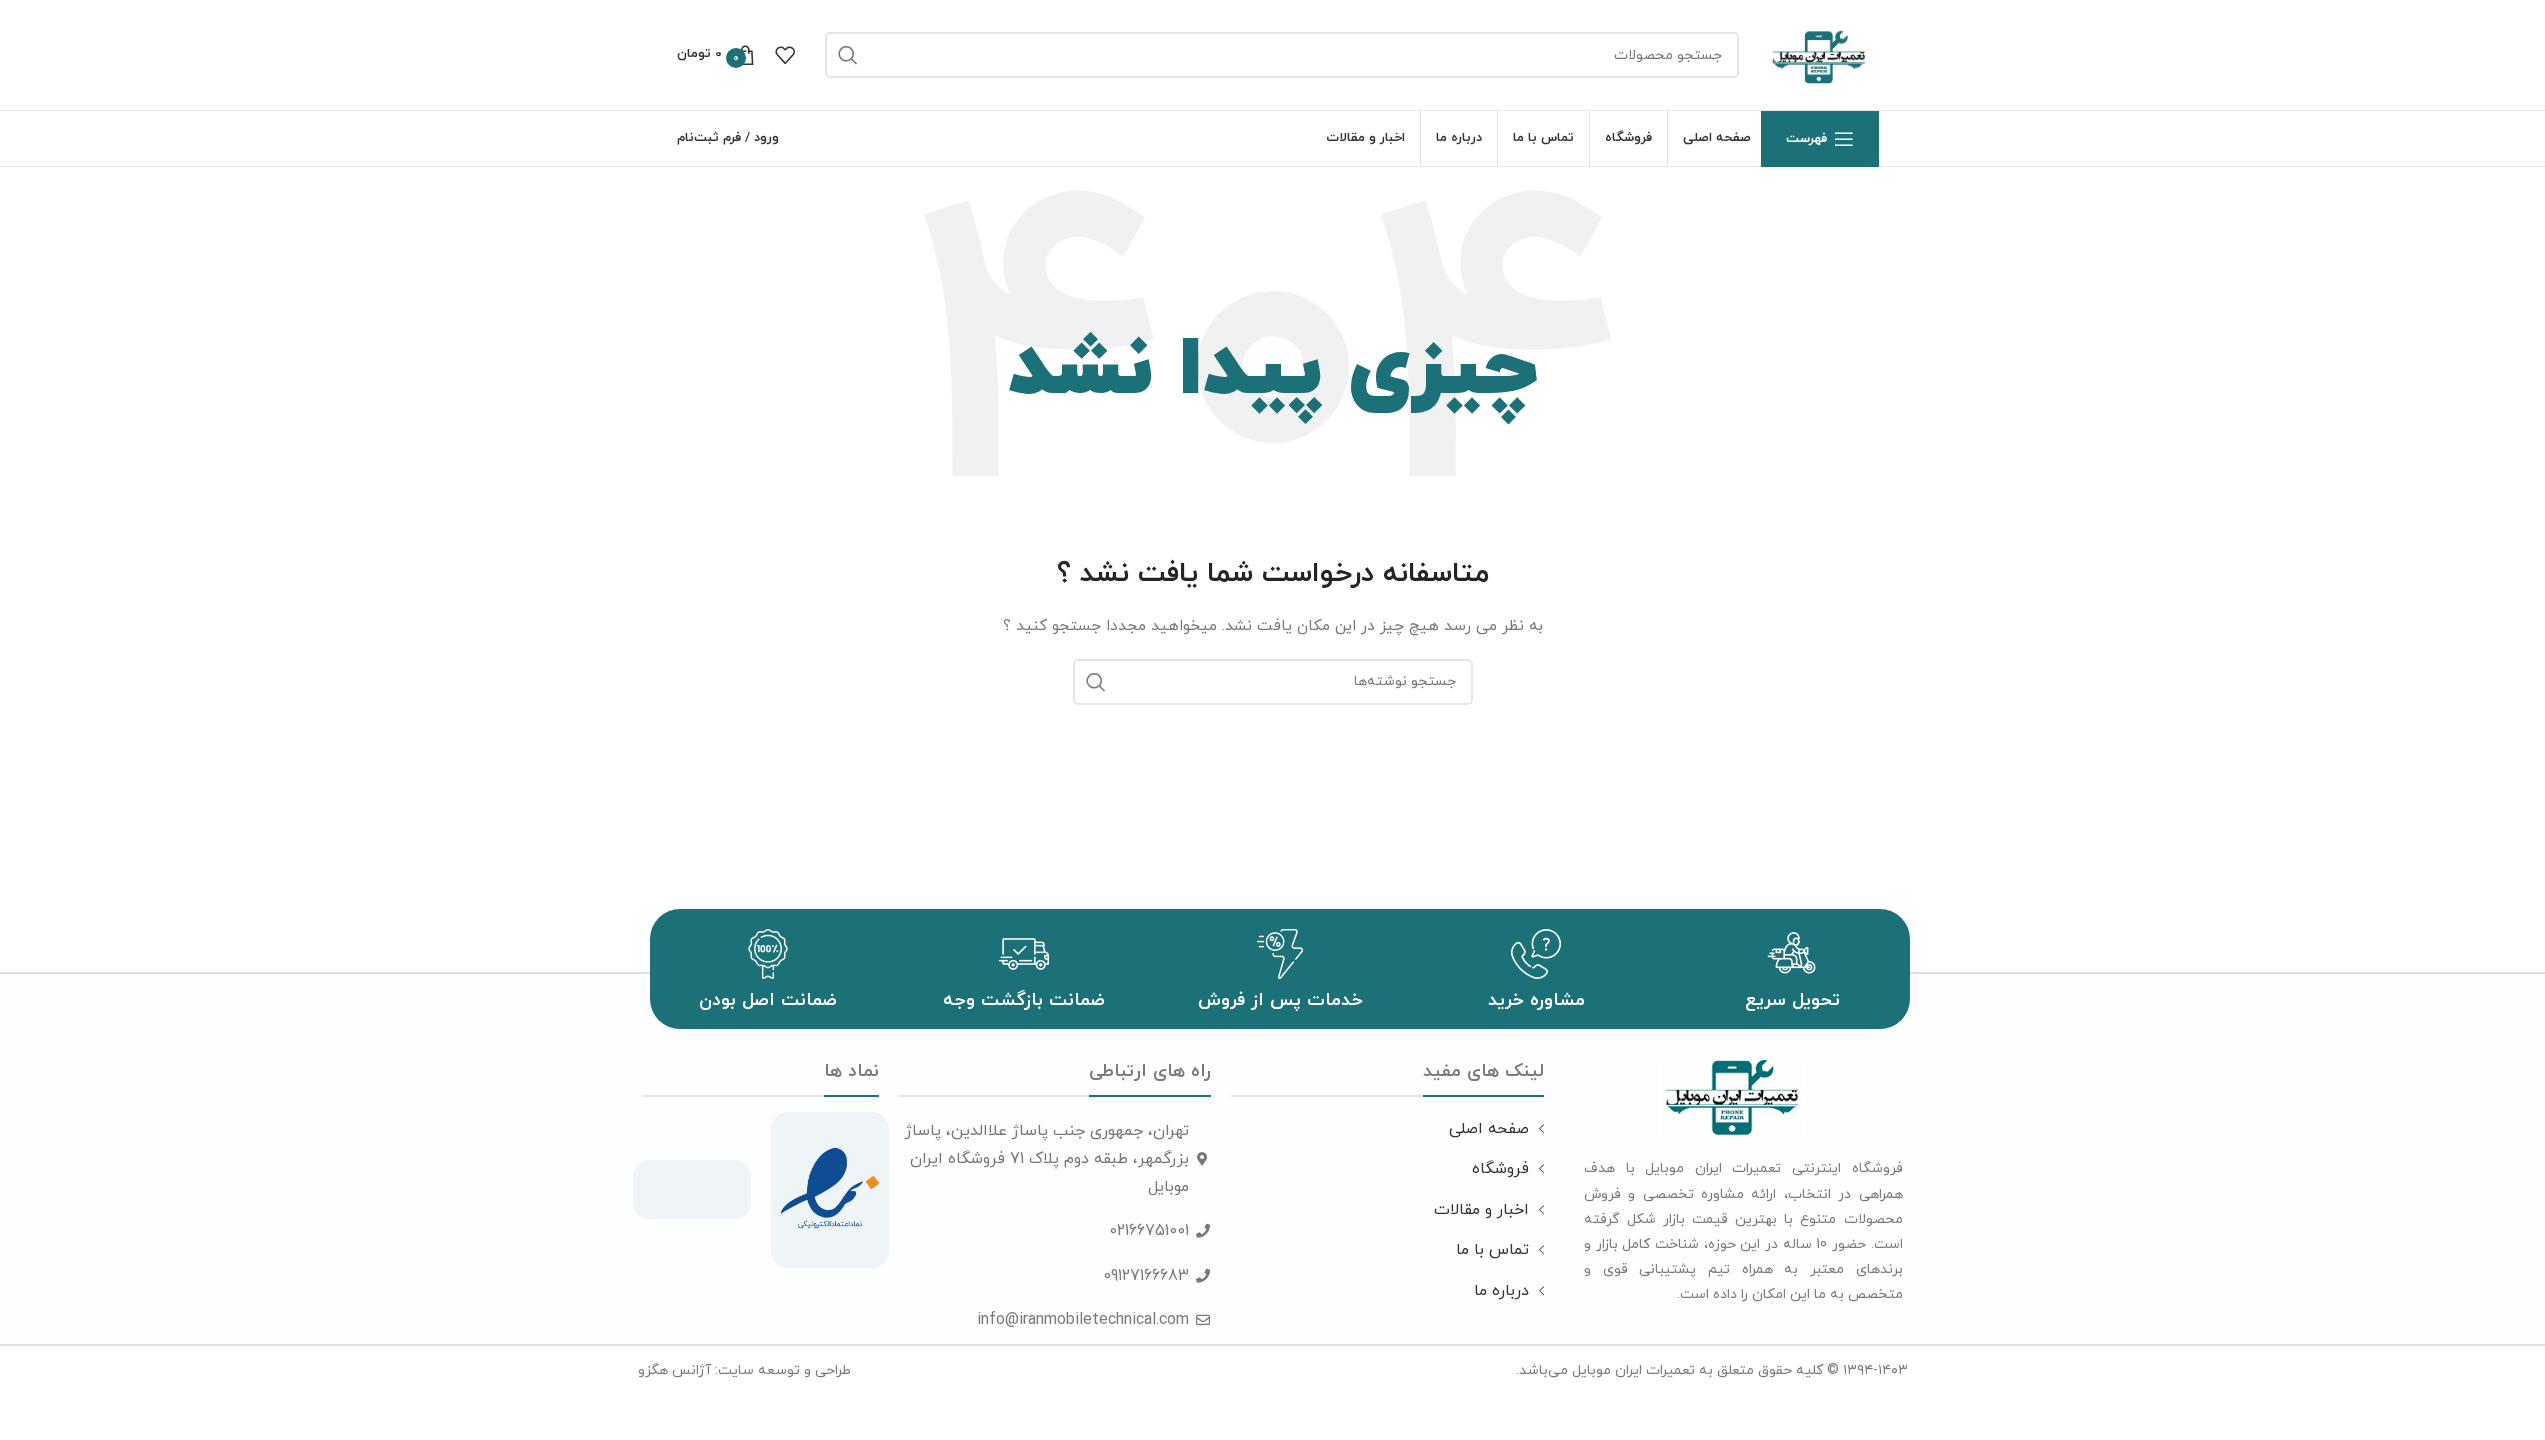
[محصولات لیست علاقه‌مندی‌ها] (785, 55)
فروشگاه (1500, 1169)
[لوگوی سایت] (1819, 53)
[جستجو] (848, 55)
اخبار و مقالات (1481, 1210)
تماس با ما (1492, 1250)
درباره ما (1501, 1291)
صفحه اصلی (1489, 1129)
